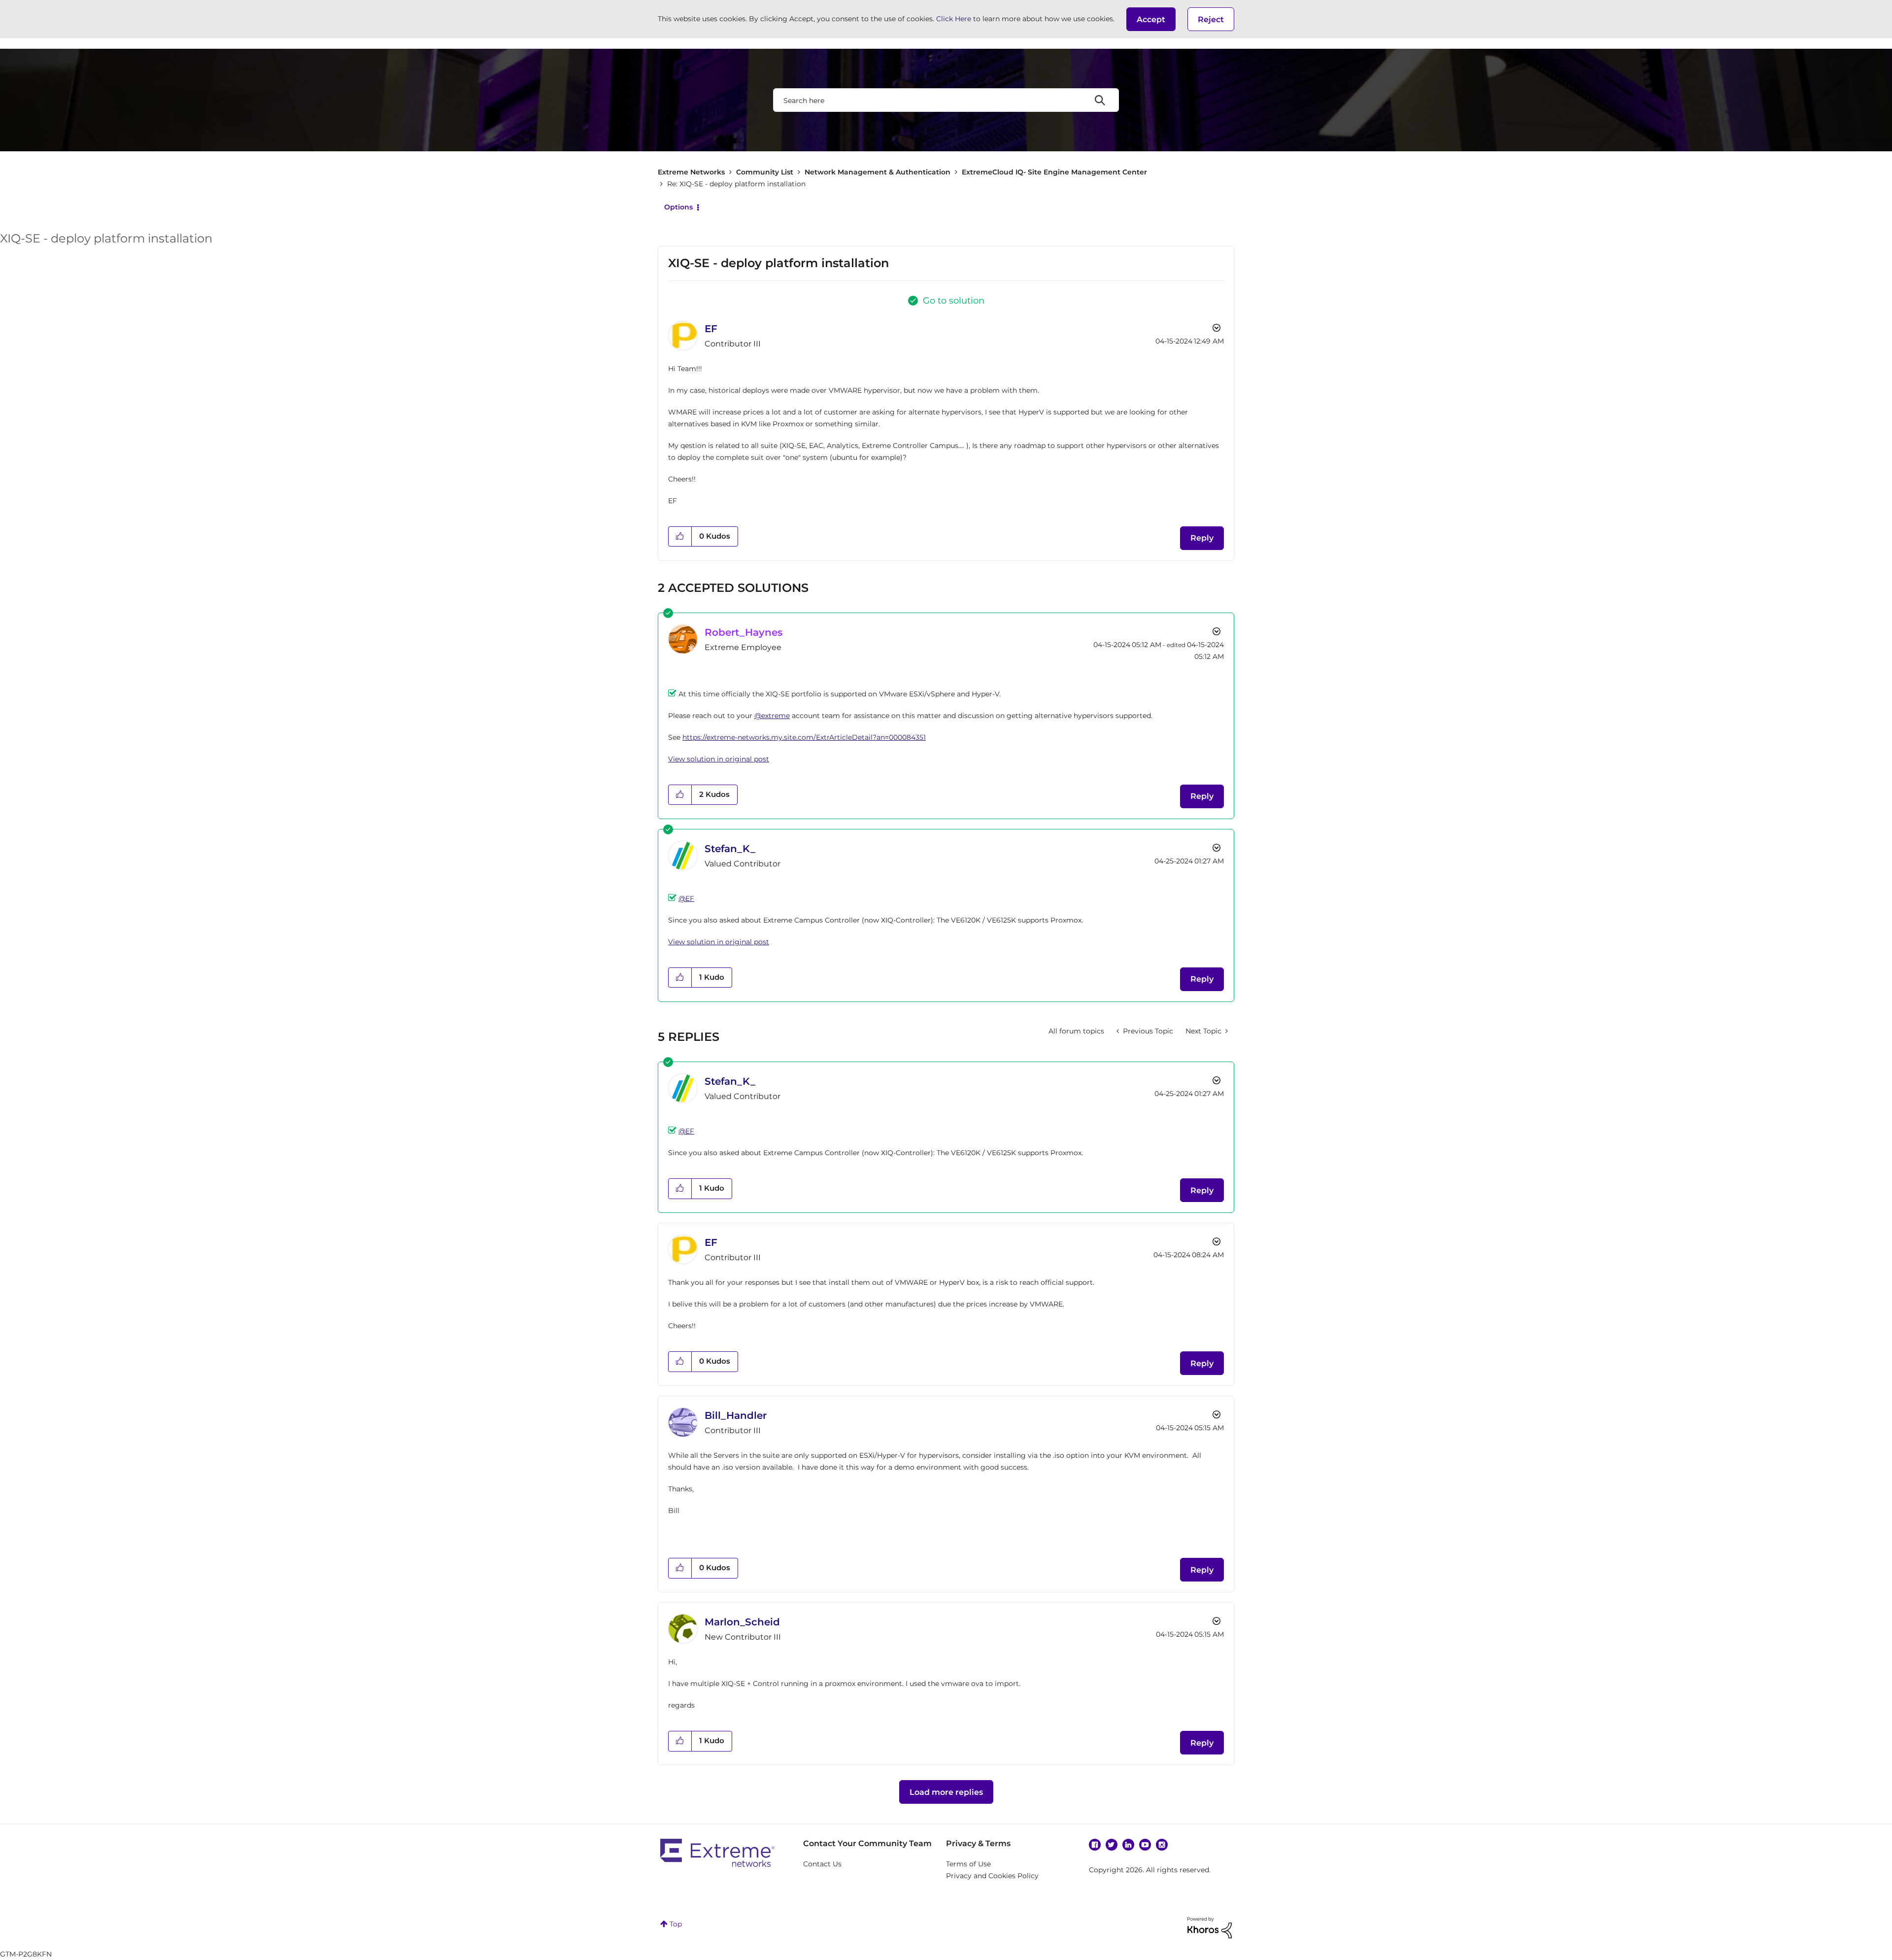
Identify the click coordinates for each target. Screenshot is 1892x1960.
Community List (765, 172)
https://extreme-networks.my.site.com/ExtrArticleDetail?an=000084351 (804, 737)
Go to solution (954, 301)
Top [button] (676, 1924)
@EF (686, 898)
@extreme (772, 716)
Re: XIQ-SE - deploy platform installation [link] (736, 184)
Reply (1202, 538)
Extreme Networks (691, 172)
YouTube (1145, 1845)
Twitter (1112, 1845)
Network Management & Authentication (878, 172)
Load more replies (946, 1792)
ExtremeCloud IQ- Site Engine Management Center (1054, 172)
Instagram (1162, 1845)
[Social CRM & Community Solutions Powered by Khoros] (1210, 1927)
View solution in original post (719, 759)
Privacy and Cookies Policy (992, 1876)
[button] (1151, 19)
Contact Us (822, 1864)
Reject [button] (1211, 19)
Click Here (954, 19)
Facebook (1095, 1845)
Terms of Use (968, 1864)
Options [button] (678, 207)
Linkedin (1128, 1845)
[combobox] (946, 100)
